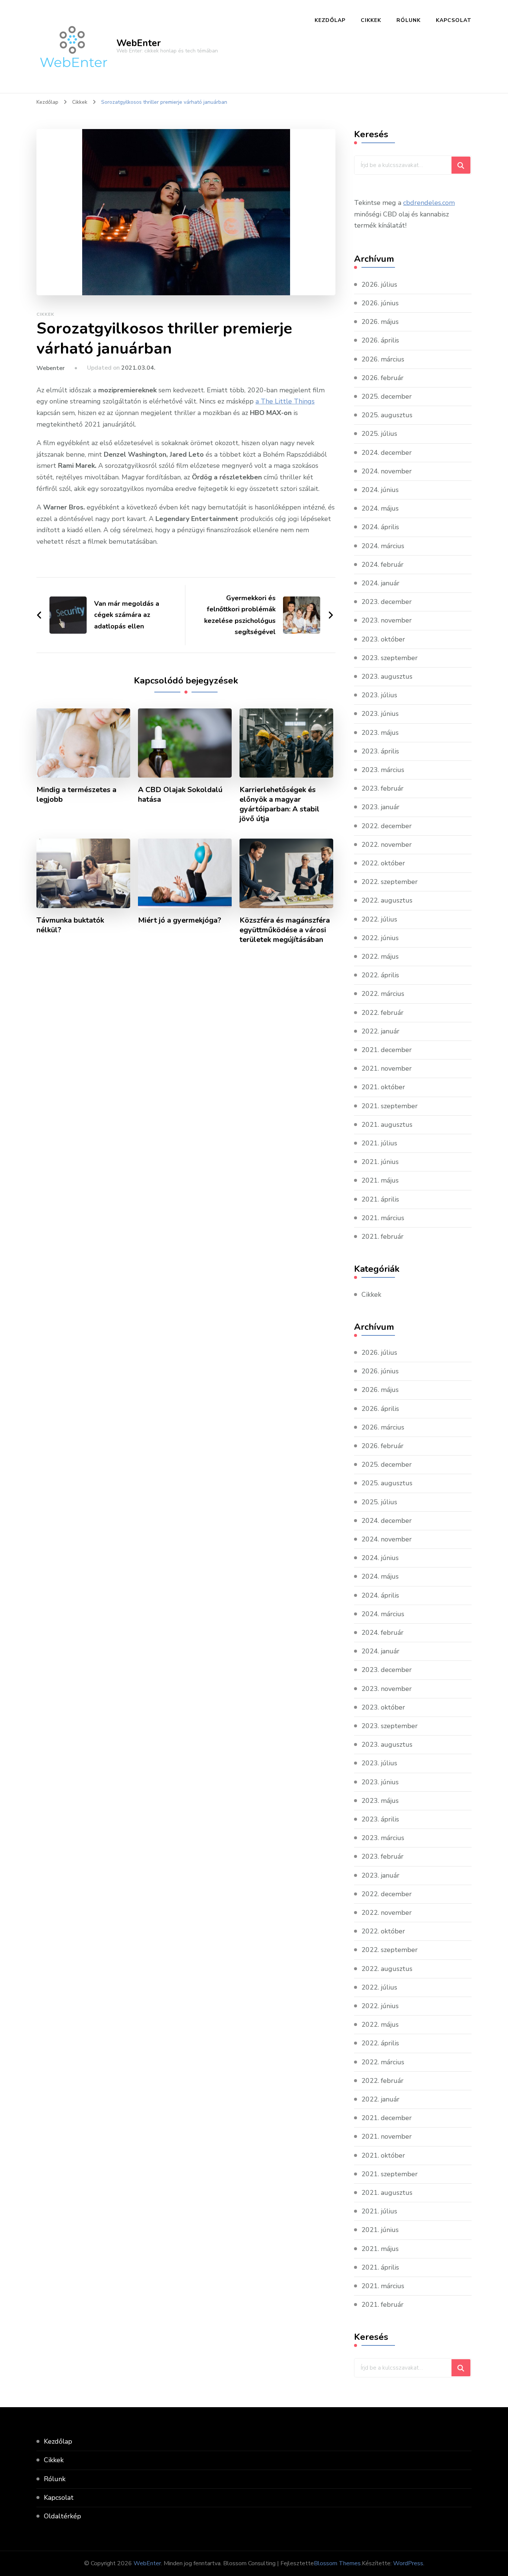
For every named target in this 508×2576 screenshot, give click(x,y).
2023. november (387, 620)
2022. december (387, 826)
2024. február (382, 565)
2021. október (383, 1087)
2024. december (387, 453)
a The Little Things (285, 401)
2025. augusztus (387, 415)
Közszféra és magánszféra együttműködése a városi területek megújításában (285, 930)
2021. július (379, 1143)
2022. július (379, 919)
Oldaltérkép (62, 2516)
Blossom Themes (337, 2563)
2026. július (379, 284)
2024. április (380, 527)
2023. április (380, 751)
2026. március (383, 359)
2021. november (387, 1068)
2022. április (380, 975)
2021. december (387, 1050)
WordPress (408, 2563)
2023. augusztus (387, 676)
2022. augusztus (387, 900)
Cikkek (371, 20)
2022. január (380, 1031)
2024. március (383, 546)
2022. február (382, 1013)
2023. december (387, 602)
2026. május (380, 322)
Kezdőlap (330, 20)
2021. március (383, 1218)
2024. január (380, 583)
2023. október (383, 639)
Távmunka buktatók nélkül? (70, 925)
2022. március (383, 994)
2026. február (382, 378)
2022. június (380, 938)
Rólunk (409, 20)
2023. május (380, 733)
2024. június (380, 490)
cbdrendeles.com (429, 203)
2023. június (380, 714)
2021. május (380, 1180)
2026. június (380, 303)
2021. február (382, 1236)
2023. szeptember (390, 658)
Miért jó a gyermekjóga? (180, 920)
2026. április (380, 340)
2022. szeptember (390, 882)
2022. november (387, 845)
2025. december (387, 396)
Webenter (51, 368)
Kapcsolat (454, 20)
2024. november (387, 471)
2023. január (380, 807)
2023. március (383, 770)
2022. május (380, 956)
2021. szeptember (390, 1106)
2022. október (383, 863)
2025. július (379, 434)
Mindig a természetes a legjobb (76, 795)
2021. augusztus (387, 1125)
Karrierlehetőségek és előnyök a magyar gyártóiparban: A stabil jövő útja (279, 804)
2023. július (379, 695)
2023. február (382, 788)
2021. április (380, 1199)
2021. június (380, 1162)
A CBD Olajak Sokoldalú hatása (180, 795)
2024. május (380, 508)
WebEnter (139, 43)
